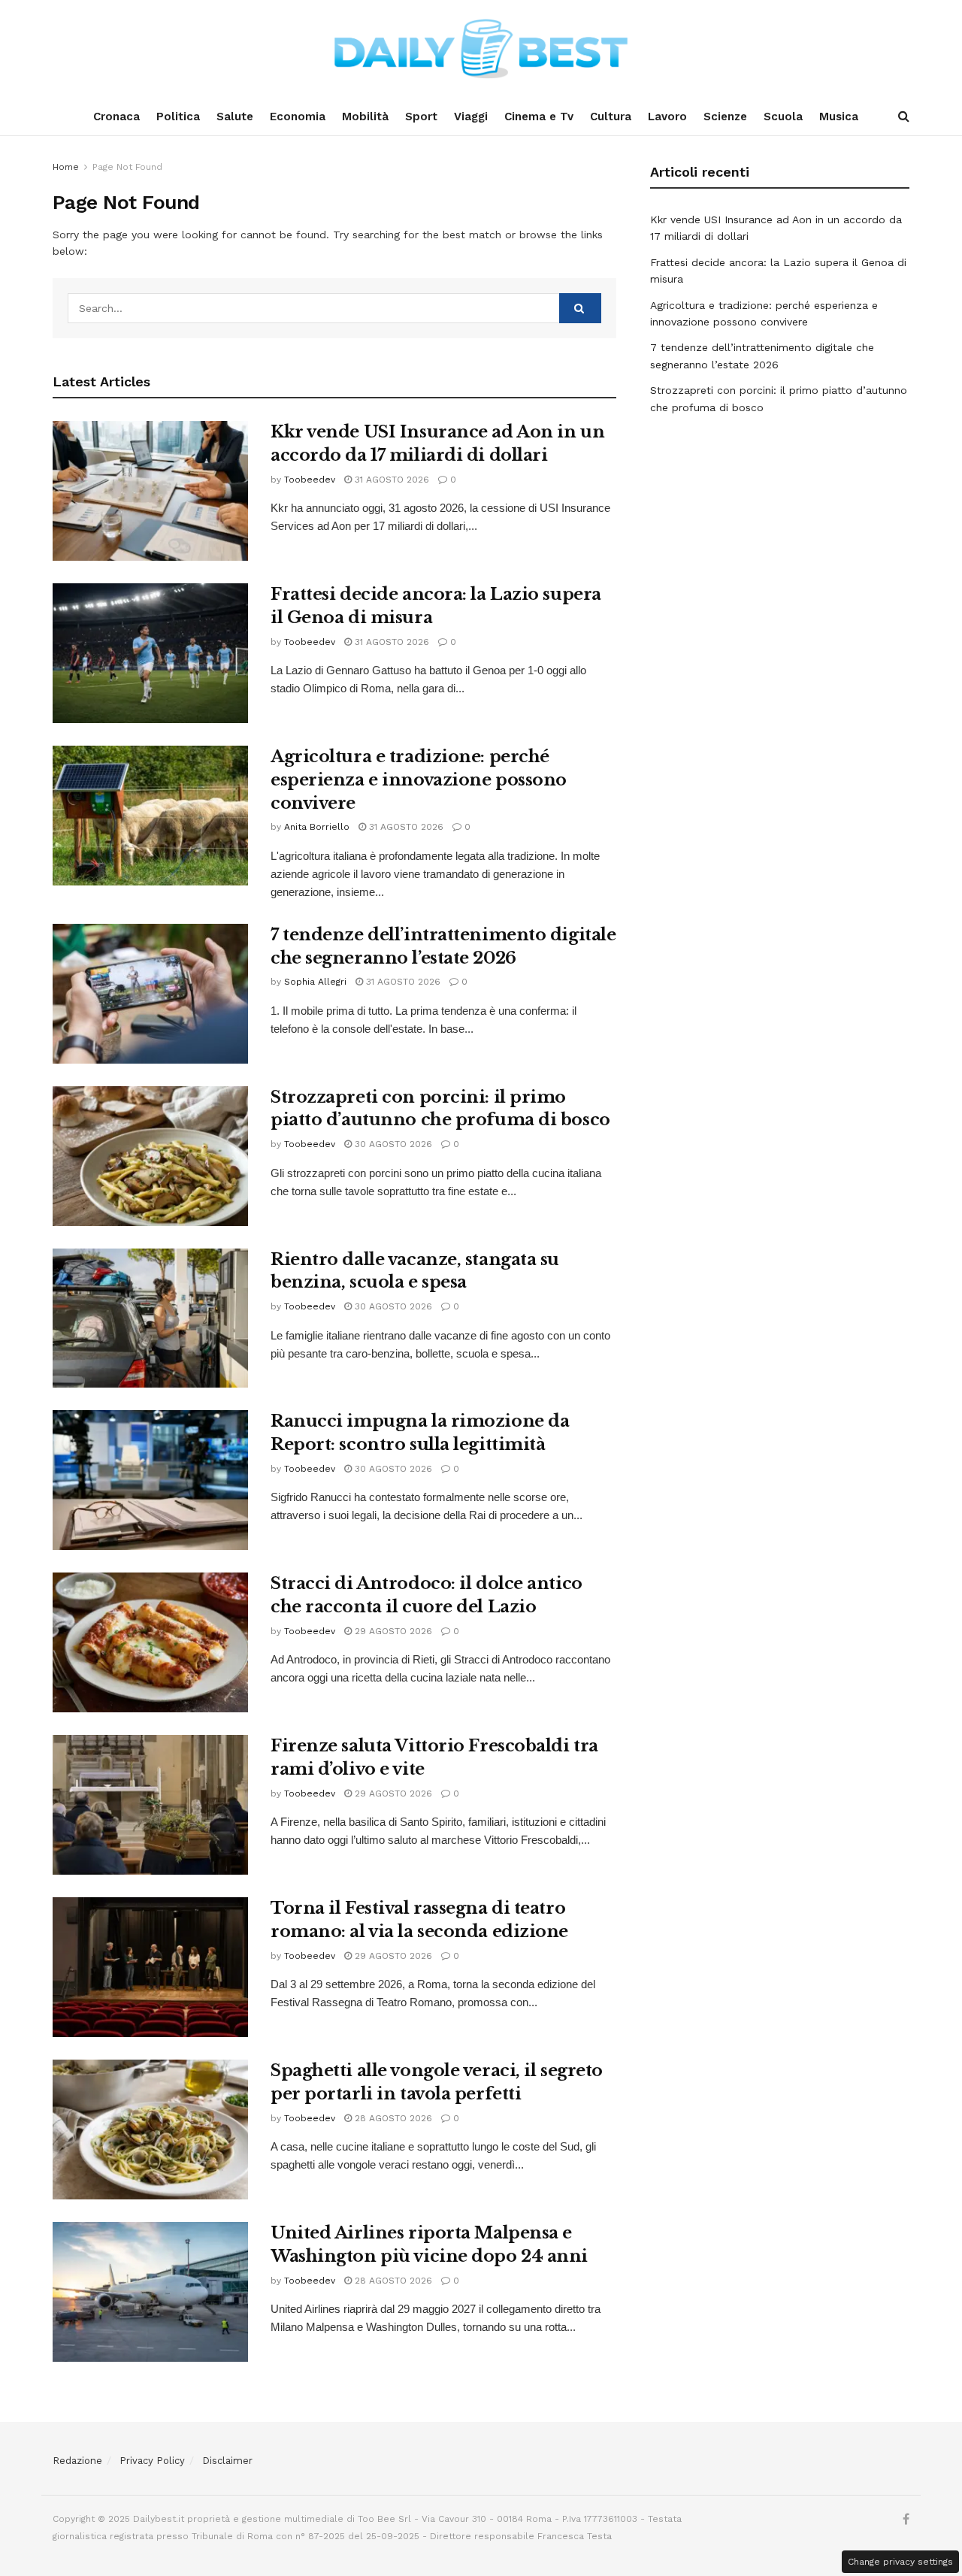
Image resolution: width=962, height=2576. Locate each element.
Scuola (783, 117)
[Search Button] (904, 117)
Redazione (77, 2461)
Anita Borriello (317, 827)
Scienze (725, 117)
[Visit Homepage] (481, 49)
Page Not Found (127, 167)
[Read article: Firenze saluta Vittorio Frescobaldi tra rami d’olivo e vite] (150, 1805)
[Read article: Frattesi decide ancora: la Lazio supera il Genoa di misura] (150, 653)
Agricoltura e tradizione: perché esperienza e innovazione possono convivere (419, 780)
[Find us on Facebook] (906, 2520)
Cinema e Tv (539, 117)
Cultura (611, 117)
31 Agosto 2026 (390, 480)
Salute (235, 117)
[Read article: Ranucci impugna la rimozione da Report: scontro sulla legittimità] (150, 1480)
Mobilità (365, 117)
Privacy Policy (152, 2461)
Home (66, 167)
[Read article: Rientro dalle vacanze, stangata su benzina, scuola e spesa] (150, 1318)
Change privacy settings (900, 2562)
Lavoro (667, 117)
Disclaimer (227, 2461)
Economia (298, 117)
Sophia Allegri (315, 982)
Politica (178, 117)
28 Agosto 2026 (392, 2118)
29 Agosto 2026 (392, 1631)
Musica (839, 117)
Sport (421, 117)
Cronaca (116, 117)
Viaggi (471, 117)
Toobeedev (310, 480)
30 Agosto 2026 (392, 1144)
